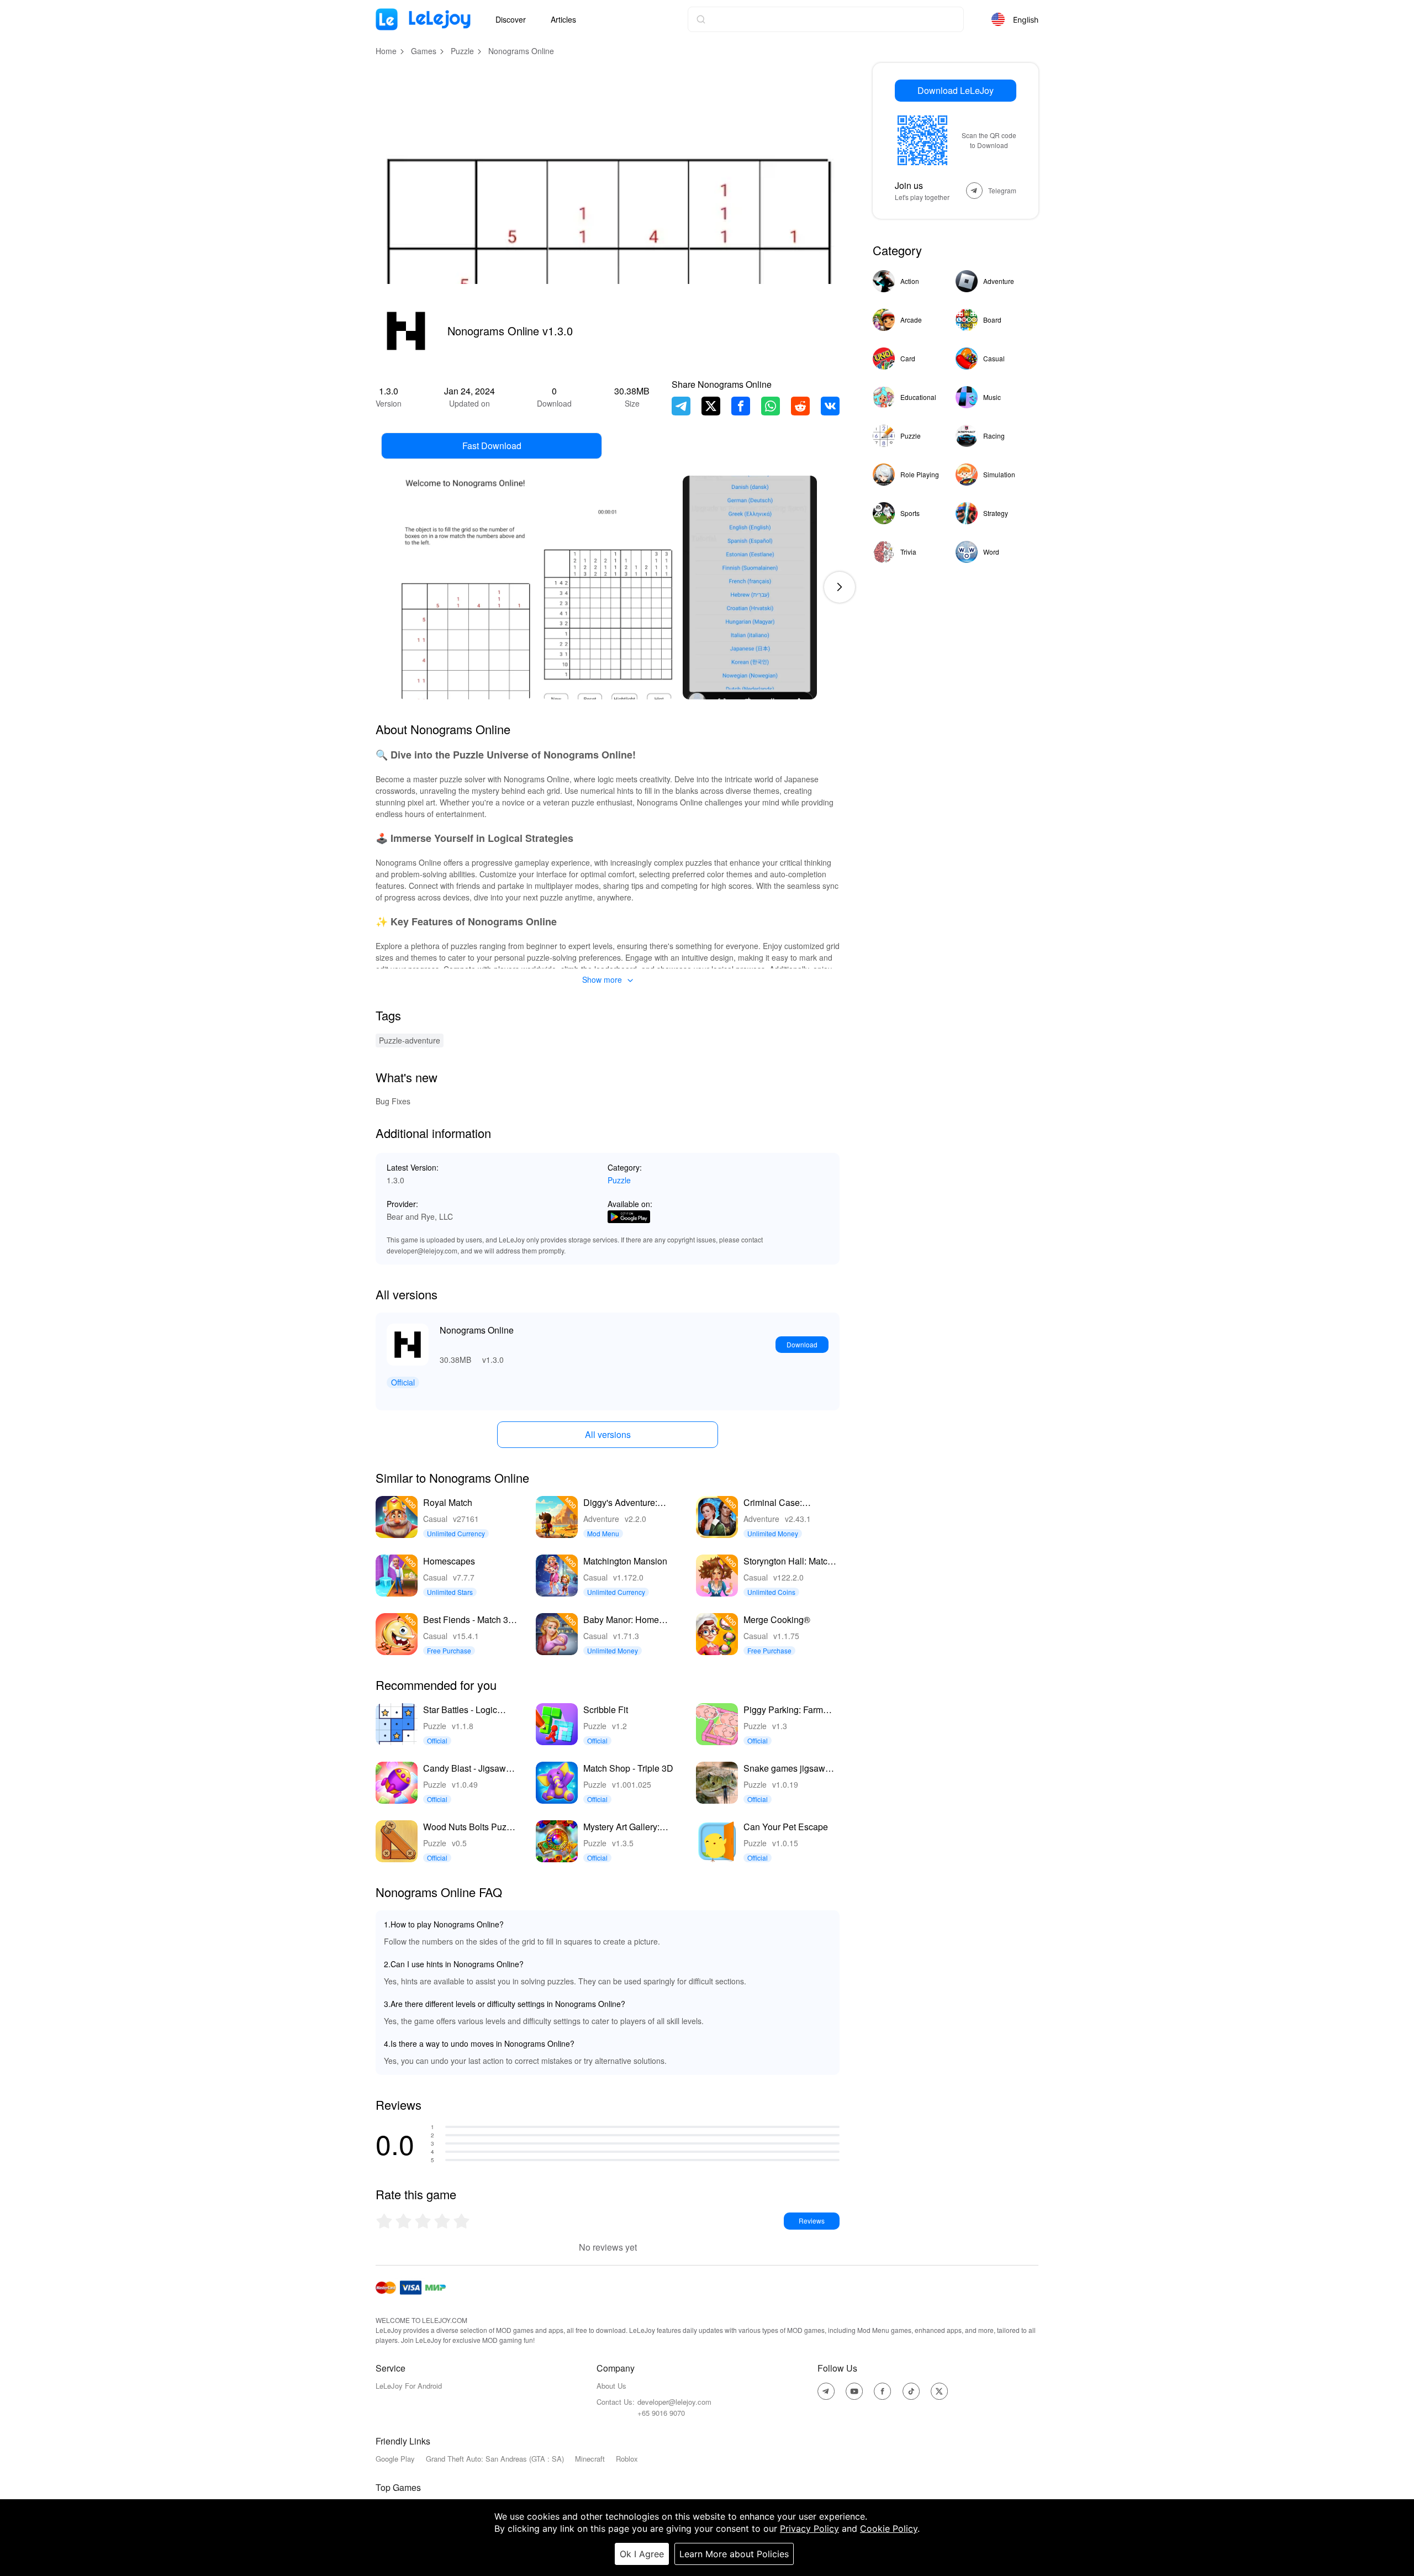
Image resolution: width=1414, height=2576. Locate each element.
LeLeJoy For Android (409, 2386)
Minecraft (590, 2459)
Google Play (395, 2459)
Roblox (627, 2459)
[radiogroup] (423, 2221)
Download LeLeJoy (956, 90)
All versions (608, 1434)
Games (424, 51)
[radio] (385, 2221)
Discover (511, 19)
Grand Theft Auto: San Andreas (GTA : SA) (495, 2459)
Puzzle (462, 51)
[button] (840, 587)
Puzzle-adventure (410, 1040)
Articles (563, 19)
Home (386, 51)
